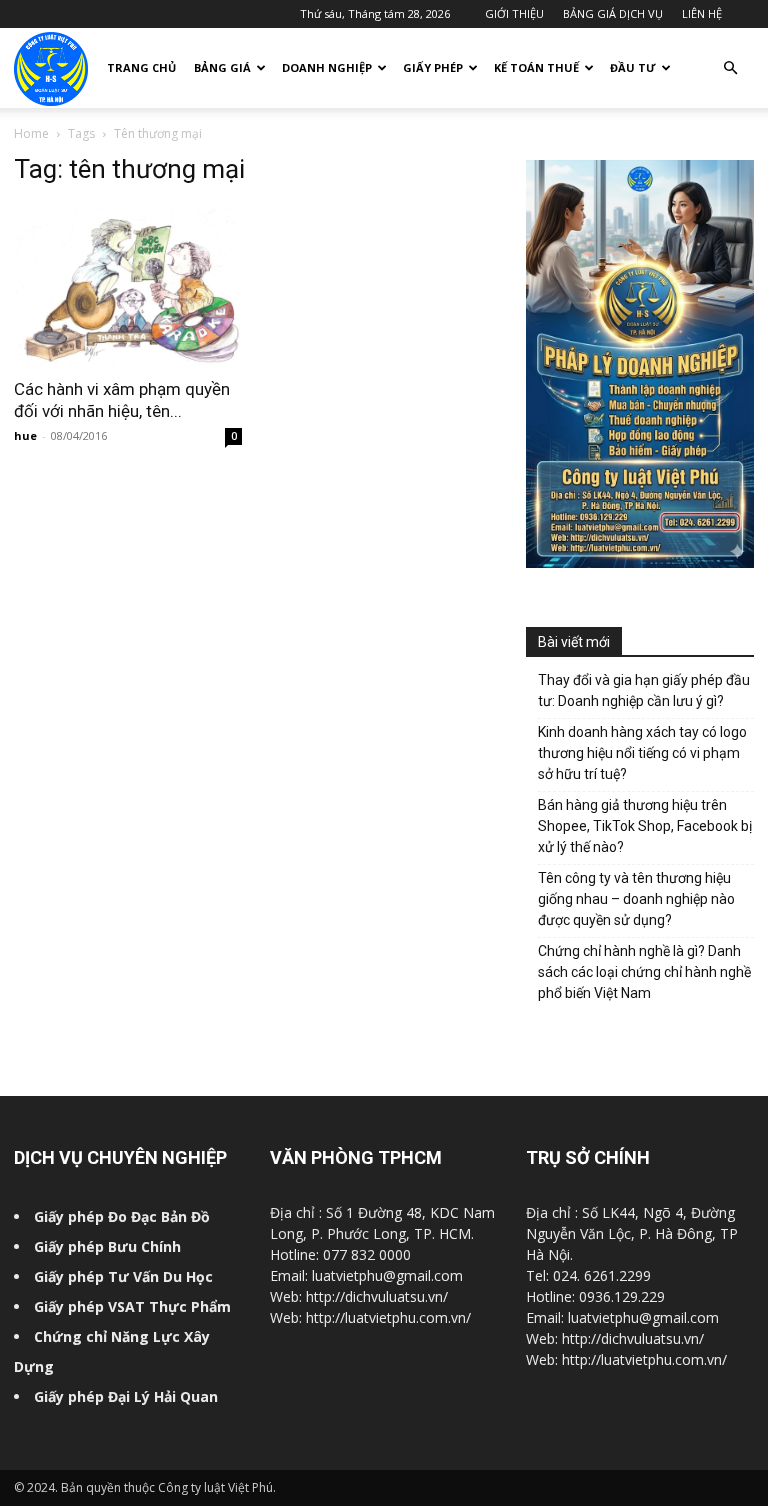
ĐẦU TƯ (633, 67)
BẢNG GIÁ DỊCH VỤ (613, 13)
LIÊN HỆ (702, 13)
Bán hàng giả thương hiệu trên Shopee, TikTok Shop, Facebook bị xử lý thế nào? (645, 826)
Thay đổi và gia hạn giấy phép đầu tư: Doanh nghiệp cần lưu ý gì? (644, 690)
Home (31, 133)
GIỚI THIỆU (514, 13)
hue (25, 435)
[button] (730, 68)
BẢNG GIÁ (222, 67)
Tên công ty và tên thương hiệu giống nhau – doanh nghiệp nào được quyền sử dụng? (636, 899)
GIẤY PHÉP (433, 67)
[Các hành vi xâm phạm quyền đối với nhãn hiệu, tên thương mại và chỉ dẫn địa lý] (128, 285)
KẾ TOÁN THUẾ (536, 67)
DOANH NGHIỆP (327, 67)
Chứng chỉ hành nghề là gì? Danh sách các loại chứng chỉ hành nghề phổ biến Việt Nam (644, 972)
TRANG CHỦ (141, 67)
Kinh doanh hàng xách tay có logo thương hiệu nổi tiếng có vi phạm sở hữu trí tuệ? (642, 753)
